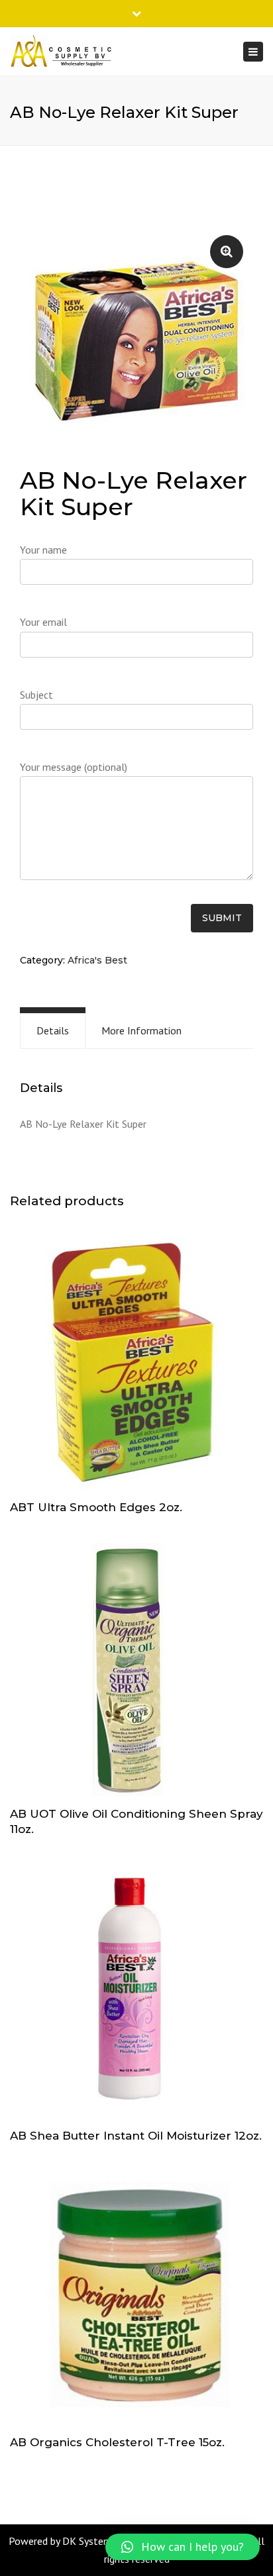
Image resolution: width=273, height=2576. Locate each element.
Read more (136, 1364)
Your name (43, 550)
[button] (183, 2547)
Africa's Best (97, 960)
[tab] (53, 1031)
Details (53, 1030)
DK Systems (89, 2541)
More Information (141, 1030)
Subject (36, 695)
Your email (43, 622)
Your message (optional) (74, 767)
